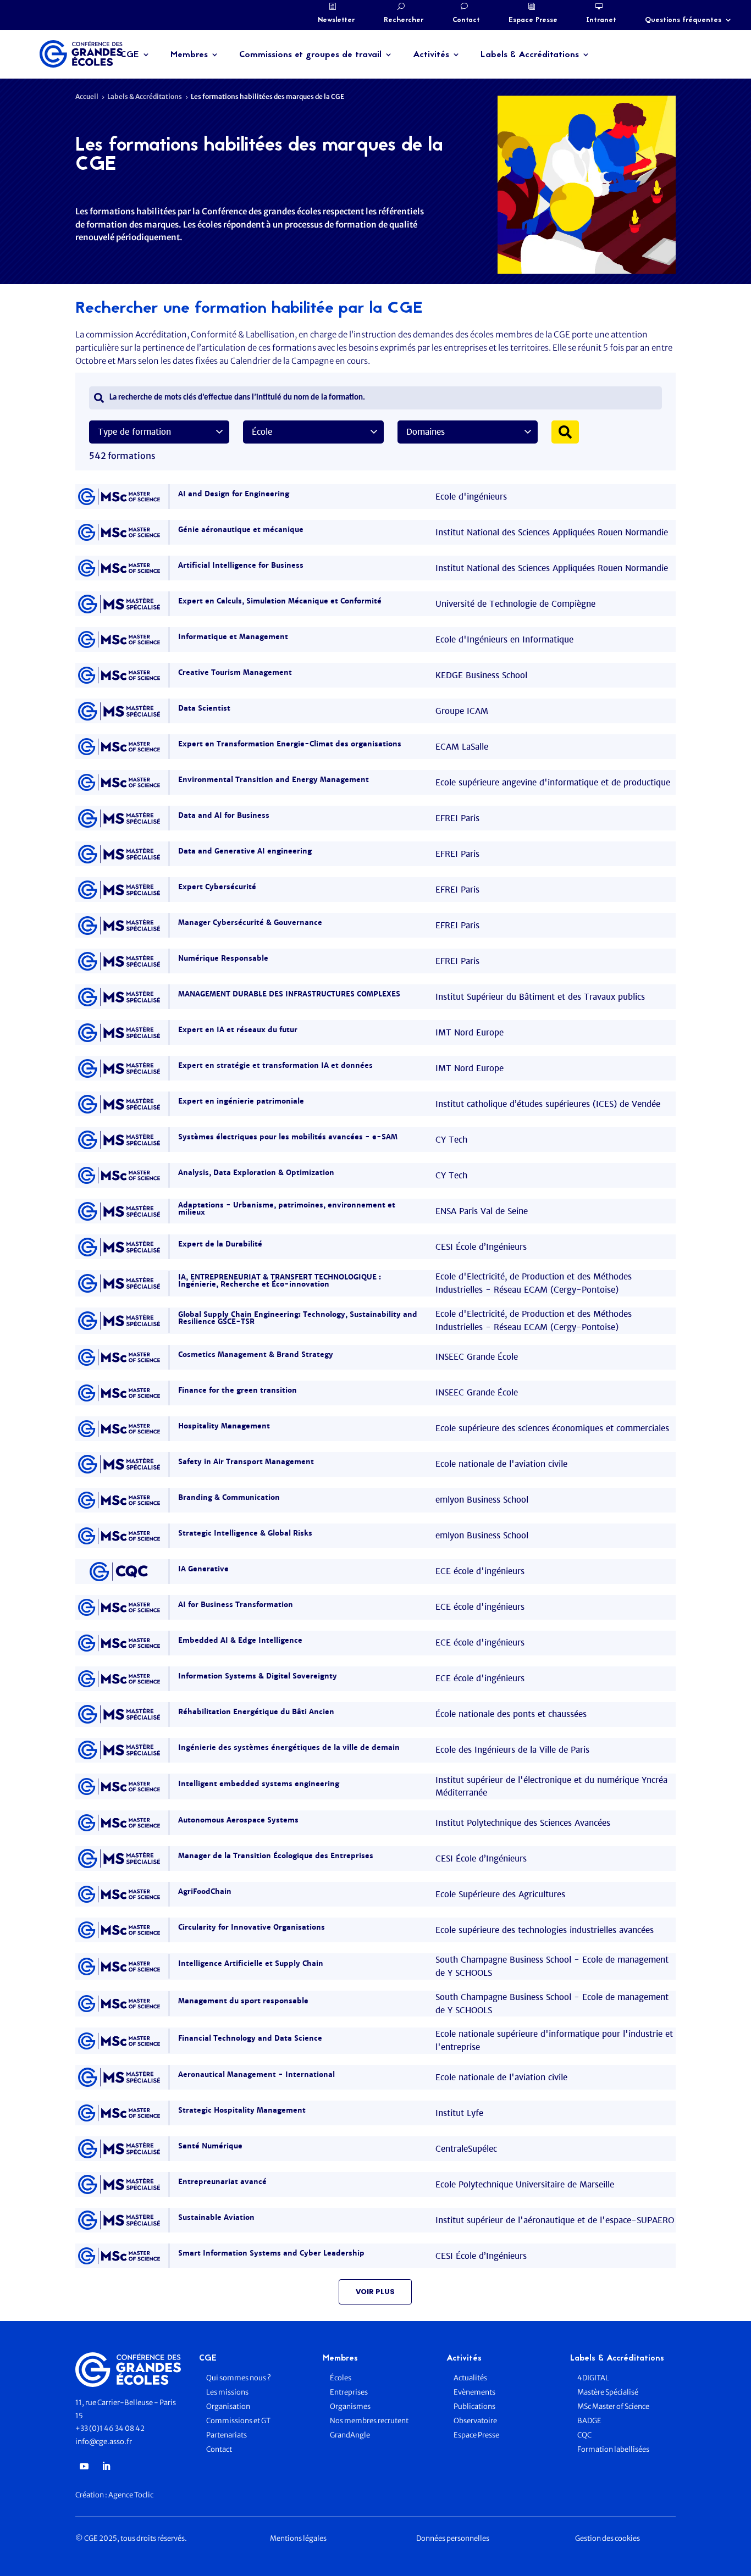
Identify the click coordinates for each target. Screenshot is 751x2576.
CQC (584, 2435)
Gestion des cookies (608, 2538)
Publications (474, 2406)
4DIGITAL (593, 2378)
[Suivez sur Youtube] (84, 2466)
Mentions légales (298, 2538)
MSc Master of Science (613, 2406)
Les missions (227, 2392)
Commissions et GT (238, 2421)
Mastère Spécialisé (608, 2392)
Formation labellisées (613, 2449)
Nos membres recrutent (369, 2421)
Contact (466, 20)
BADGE (589, 2421)
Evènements (474, 2392)
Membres (189, 55)
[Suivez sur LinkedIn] (106, 2466)
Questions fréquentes (683, 20)
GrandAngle (350, 2435)
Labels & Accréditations (530, 55)
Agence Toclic (131, 2495)
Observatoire (475, 2421)
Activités (431, 55)
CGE (130, 55)
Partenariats (227, 2435)
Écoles (341, 2378)
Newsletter (336, 20)
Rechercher (404, 20)
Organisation (229, 2406)
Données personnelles (453, 2538)
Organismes (350, 2406)
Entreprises (349, 2392)
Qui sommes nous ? (239, 2378)
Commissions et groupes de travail (310, 55)
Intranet (601, 20)
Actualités (470, 2378)
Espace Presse (533, 20)
